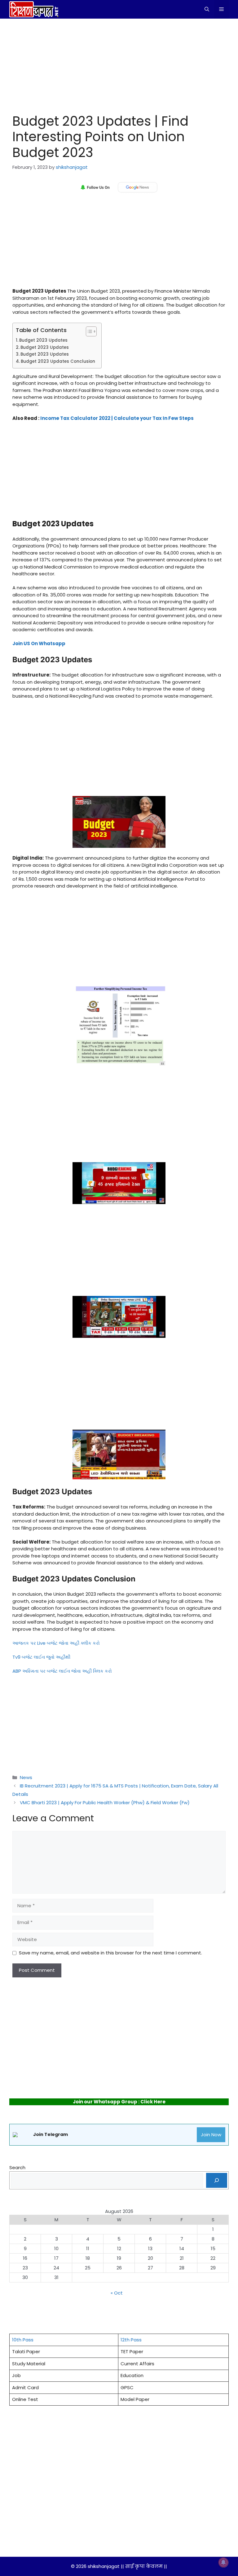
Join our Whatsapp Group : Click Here (119, 2102)
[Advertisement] (119, 65)
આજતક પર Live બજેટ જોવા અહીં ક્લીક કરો (56, 1643)
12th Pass (131, 2340)
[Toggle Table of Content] (88, 331)
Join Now (211, 2135)
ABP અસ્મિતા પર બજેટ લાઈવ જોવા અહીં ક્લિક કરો (62, 1671)
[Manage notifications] (223, 2562)
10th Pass (23, 2340)
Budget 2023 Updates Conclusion (58, 361)
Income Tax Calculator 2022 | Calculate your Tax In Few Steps (117, 418)
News (26, 1777)
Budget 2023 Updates (44, 340)
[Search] (217, 2180)
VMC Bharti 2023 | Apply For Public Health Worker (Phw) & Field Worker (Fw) (105, 1803)
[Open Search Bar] (207, 9)
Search (17, 2167)
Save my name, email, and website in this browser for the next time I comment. (110, 1953)
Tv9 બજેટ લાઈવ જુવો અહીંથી (41, 1657)
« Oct (117, 2293)
